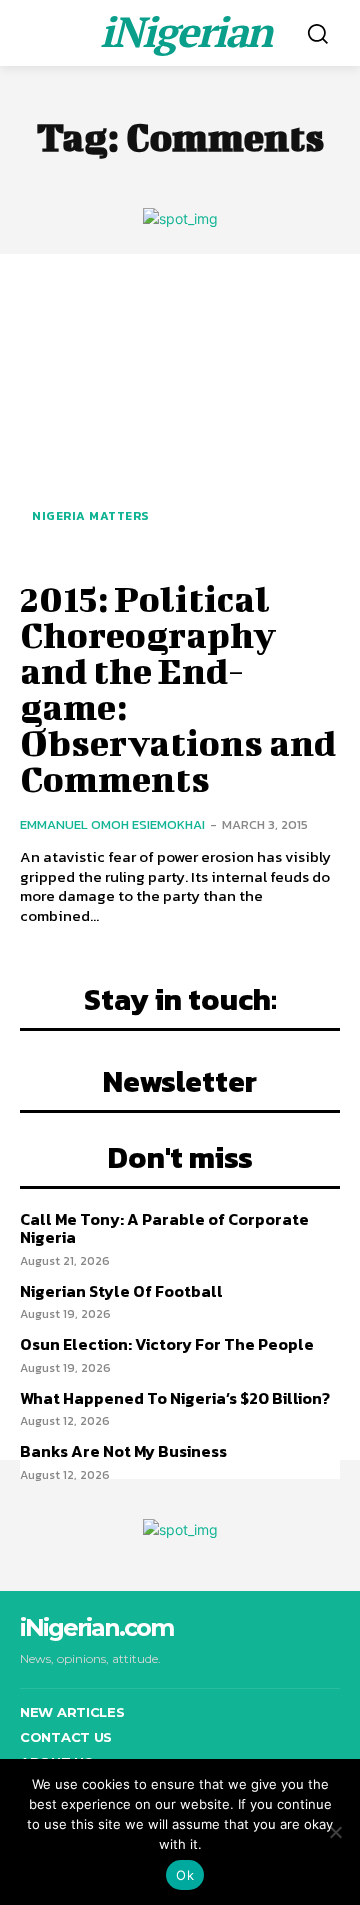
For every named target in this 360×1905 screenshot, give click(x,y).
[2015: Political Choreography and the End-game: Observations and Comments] (180, 414)
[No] (335, 1832)
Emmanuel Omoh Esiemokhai (112, 824)
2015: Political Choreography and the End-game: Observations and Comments (178, 688)
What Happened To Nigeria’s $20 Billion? (175, 1398)
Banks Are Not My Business (123, 1451)
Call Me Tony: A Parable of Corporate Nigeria (164, 1228)
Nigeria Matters (90, 516)
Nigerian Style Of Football (121, 1291)
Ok (185, 1875)
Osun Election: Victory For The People (167, 1344)
